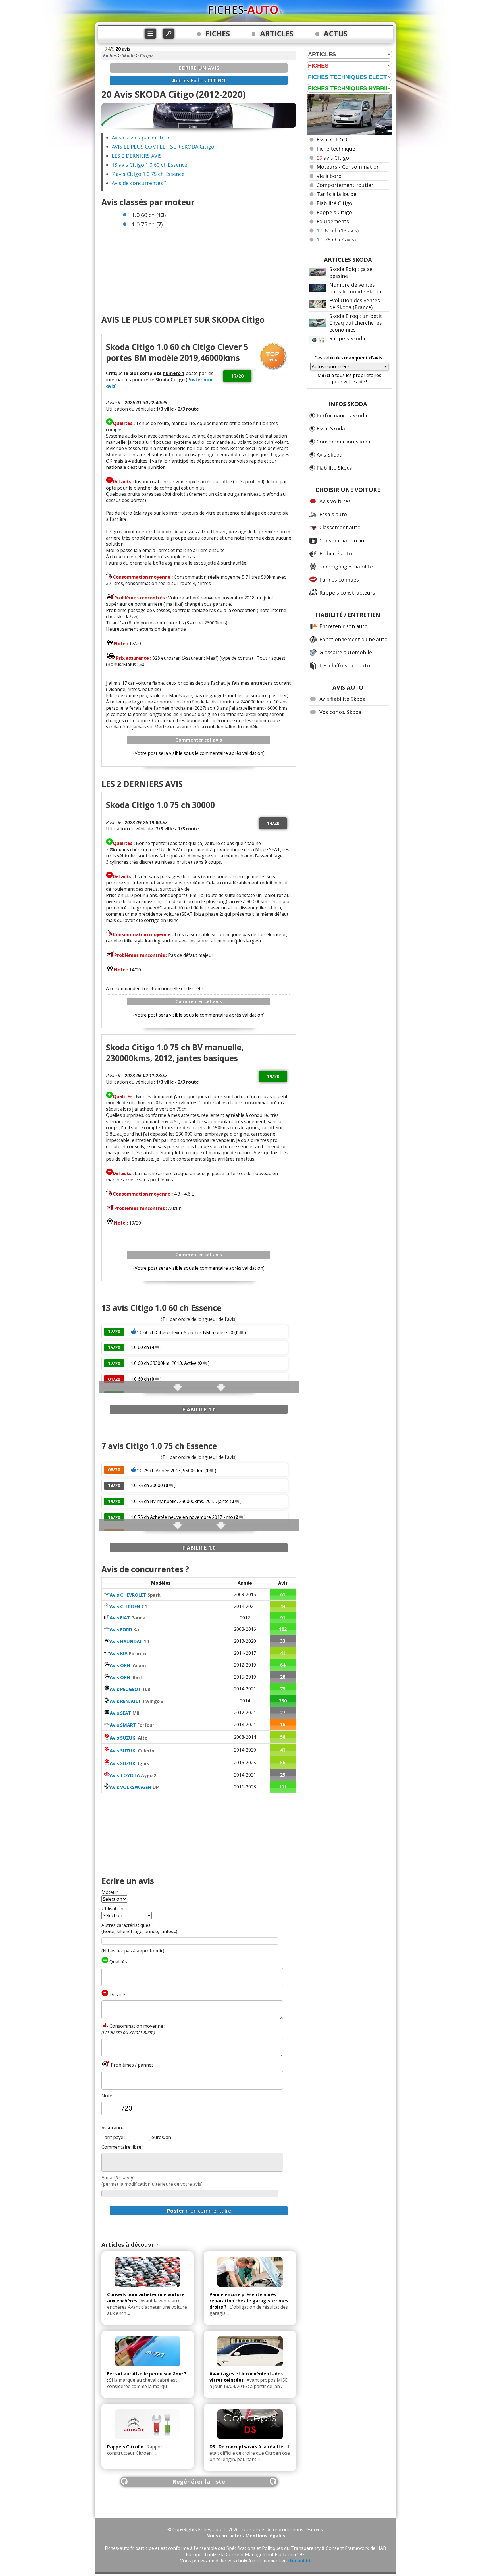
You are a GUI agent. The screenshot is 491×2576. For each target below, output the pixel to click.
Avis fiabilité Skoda (342, 699)
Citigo (146, 55)
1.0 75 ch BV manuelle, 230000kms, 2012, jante (180, 1501)
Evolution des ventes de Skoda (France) (355, 304)
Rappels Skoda (347, 338)
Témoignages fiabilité (346, 567)
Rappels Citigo (334, 212)
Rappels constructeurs (347, 593)
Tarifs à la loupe (336, 194)
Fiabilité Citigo (334, 203)
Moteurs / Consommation (348, 167)
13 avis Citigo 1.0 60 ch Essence (149, 165)
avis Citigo (333, 158)
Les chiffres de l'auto (345, 665)
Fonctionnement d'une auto (353, 639)
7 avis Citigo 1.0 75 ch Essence (148, 174)
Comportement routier (345, 185)
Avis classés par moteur (141, 138)
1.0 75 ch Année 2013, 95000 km (170, 1471)
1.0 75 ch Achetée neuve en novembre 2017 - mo (182, 1517)
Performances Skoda (342, 415)
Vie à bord (329, 176)
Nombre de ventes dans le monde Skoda (355, 288)
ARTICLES (277, 34)
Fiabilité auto (336, 553)
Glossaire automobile (346, 652)
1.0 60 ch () (149, 215)
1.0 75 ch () (147, 224)
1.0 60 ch (140, 1347)
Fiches (110, 55)
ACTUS (336, 34)
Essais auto (333, 514)
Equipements (333, 221)
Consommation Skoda (343, 442)
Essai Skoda (331, 428)
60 (338, 230)
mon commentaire (199, 2211)
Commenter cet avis (199, 740)
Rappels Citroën (125, 2447)
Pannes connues (339, 580)
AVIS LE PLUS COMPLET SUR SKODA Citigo (163, 147)
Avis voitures (335, 501)
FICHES (218, 34)
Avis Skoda (329, 455)
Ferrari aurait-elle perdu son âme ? (147, 2374)
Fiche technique (336, 149)
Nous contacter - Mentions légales (246, 2536)
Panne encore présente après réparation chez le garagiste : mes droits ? (249, 2301)
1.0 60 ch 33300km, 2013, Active (164, 1363)
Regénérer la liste (199, 2482)
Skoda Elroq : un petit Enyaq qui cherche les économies (356, 323)
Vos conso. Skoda (340, 712)
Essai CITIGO (332, 139)
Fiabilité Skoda (335, 468)
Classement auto (340, 527)
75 (336, 240)
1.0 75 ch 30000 (147, 1485)
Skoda (128, 55)
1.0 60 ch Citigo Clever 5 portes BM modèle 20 (185, 1332)
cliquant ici (299, 2561)
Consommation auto (345, 540)
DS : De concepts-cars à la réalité (246, 2447)
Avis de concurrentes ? (139, 183)
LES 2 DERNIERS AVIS (137, 156)
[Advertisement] (199, 269)
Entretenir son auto (344, 626)
